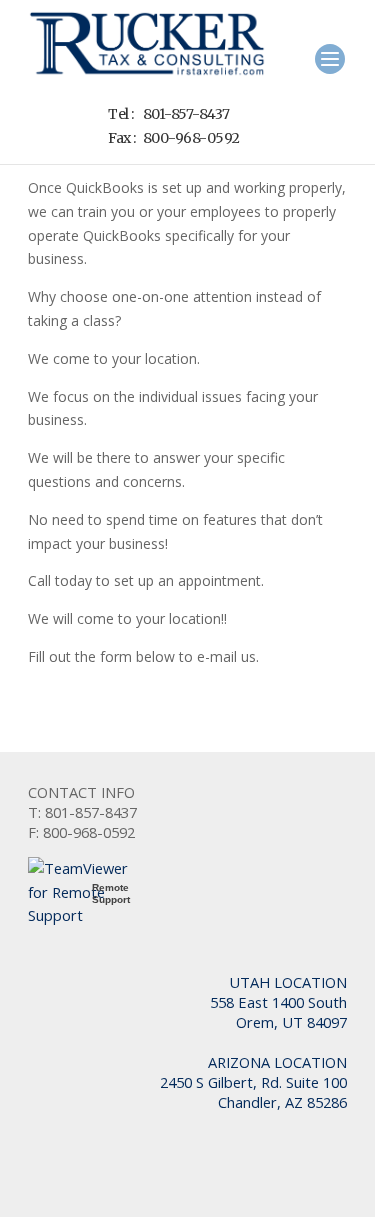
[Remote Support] (88, 915)
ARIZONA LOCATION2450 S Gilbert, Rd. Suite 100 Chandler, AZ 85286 (253, 1082)
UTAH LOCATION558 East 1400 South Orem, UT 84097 (278, 1002)
